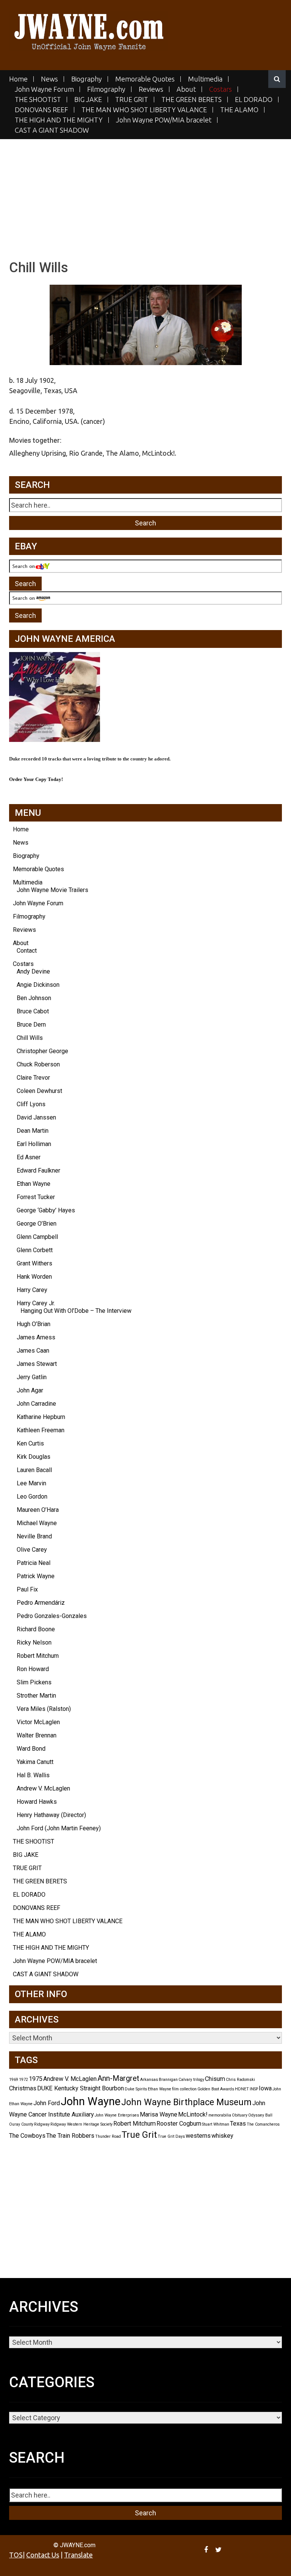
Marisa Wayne (159, 2114)
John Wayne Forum (44, 89)
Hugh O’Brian (34, 1324)
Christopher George (42, 1051)
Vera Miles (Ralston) (44, 1709)
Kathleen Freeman (41, 1430)
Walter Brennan (37, 1735)
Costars (221, 89)
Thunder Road (108, 2136)
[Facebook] (207, 2549)
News (49, 79)
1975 (36, 2079)
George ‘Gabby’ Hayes (46, 1210)
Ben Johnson (34, 998)
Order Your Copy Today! (36, 779)
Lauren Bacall (34, 1470)
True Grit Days (171, 2136)
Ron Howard (33, 1669)
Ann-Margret (118, 2078)
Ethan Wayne (34, 1184)
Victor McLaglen (38, 1722)
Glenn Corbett (35, 1250)
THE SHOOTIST (38, 100)
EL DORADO (254, 100)
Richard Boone (36, 1629)
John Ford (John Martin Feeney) (59, 1828)
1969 (14, 2080)
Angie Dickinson (38, 985)
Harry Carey (32, 1290)
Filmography (106, 89)
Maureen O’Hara (38, 1510)
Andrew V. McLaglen (43, 1788)
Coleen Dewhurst (39, 1091)
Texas (238, 2124)
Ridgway (42, 2124)
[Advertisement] (145, 192)
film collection (184, 2089)
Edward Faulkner (38, 1170)
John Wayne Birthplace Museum (186, 2102)
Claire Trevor (33, 1078)
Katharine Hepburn (41, 1417)
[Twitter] (219, 2549)
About (186, 89)
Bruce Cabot (33, 1011)
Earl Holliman (34, 1144)
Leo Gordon (32, 1497)
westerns (198, 2136)
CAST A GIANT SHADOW (52, 130)
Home (18, 79)
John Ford (47, 2103)
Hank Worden (34, 1277)
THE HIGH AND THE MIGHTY (59, 120)
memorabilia (220, 2115)
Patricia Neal (34, 1563)
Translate (78, 2555)
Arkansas (149, 2080)
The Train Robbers (70, 2136)
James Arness (36, 1337)
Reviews (151, 89)
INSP (254, 2089)
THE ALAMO (239, 110)
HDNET (242, 2089)
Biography (87, 79)
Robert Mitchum (38, 1656)
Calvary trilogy (191, 2080)
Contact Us (43, 2555)
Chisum (215, 2079)
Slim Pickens (34, 1682)
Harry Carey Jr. (36, 1303)
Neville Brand (34, 1536)
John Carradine (36, 1404)
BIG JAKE (88, 100)
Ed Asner (29, 1157)
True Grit (139, 2135)
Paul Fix (27, 1589)
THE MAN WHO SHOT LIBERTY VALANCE (144, 110)
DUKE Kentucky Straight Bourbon (81, 2088)
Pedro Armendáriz (41, 1603)
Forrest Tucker (36, 1197)
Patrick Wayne (36, 1576)
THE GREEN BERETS (192, 100)
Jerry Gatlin (32, 1377)
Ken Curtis (30, 1443)
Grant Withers (34, 1263)
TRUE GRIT (132, 100)
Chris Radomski (240, 2080)
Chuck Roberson (38, 1064)
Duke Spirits (136, 2089)
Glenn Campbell (37, 1237)
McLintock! (193, 2114)
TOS (16, 2555)
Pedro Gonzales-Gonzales (52, 1616)
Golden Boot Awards (216, 2089)
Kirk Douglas (34, 1457)
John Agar (30, 1390)
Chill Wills (30, 1038)
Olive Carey (32, 1550)
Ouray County (21, 2124)
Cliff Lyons (31, 1104)
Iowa (265, 2088)
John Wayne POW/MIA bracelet (164, 120)
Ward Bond (31, 1749)
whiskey (222, 2136)
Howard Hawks (37, 1802)
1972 (23, 2080)
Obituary (240, 2115)
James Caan (33, 1351)
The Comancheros (263, 2124)
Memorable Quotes (145, 79)
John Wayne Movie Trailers (52, 890)
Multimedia (205, 79)
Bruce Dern (31, 1025)
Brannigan (168, 2080)
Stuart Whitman (216, 2124)
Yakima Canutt (35, 1762)
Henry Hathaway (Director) (51, 1815)
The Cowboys (27, 2136)
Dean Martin (33, 1131)
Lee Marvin (31, 1483)
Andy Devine (33, 971)
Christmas (23, 2088)
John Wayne (91, 2101)
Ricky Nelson (34, 1642)
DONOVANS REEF (41, 110)
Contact (27, 951)
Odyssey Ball (260, 2115)
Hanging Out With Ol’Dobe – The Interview (76, 1311)
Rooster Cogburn (179, 2124)
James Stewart (37, 1364)
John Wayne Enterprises (117, 2115)
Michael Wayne (37, 1523)
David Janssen (36, 1117)
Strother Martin (36, 1696)
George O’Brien (37, 1224)
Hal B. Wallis (33, 1775)
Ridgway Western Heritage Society (81, 2124)
